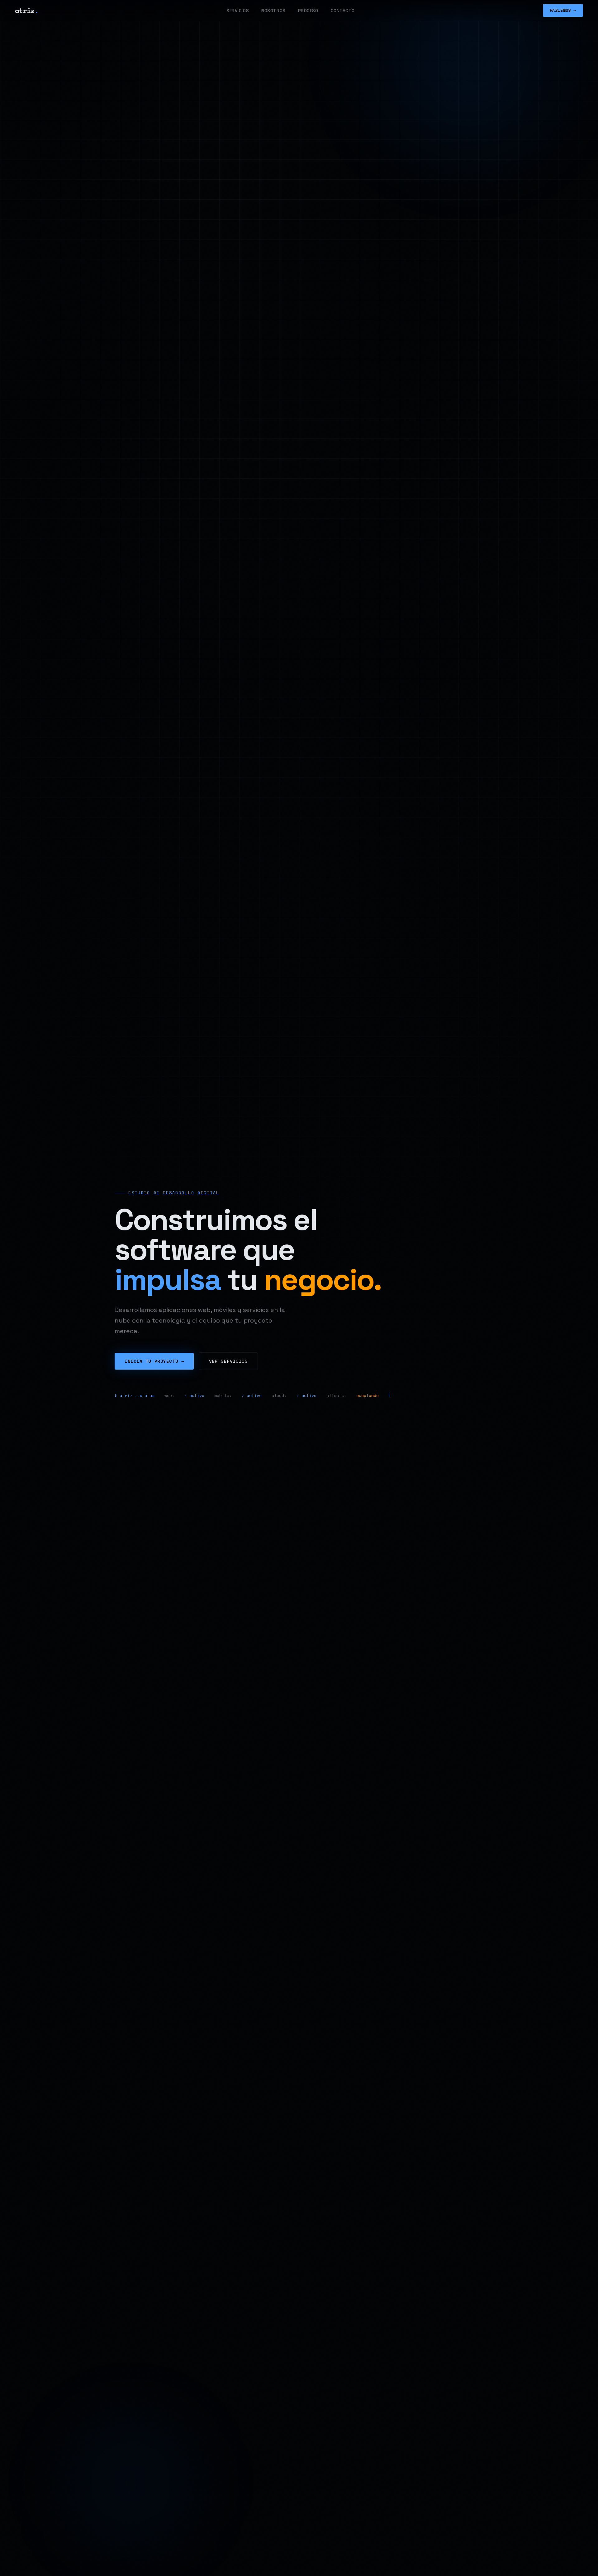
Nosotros (273, 11)
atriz (27, 10)
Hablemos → (563, 10)
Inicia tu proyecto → (154, 1361)
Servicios (238, 11)
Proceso (308, 11)
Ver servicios (228, 1361)
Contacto (343, 11)
